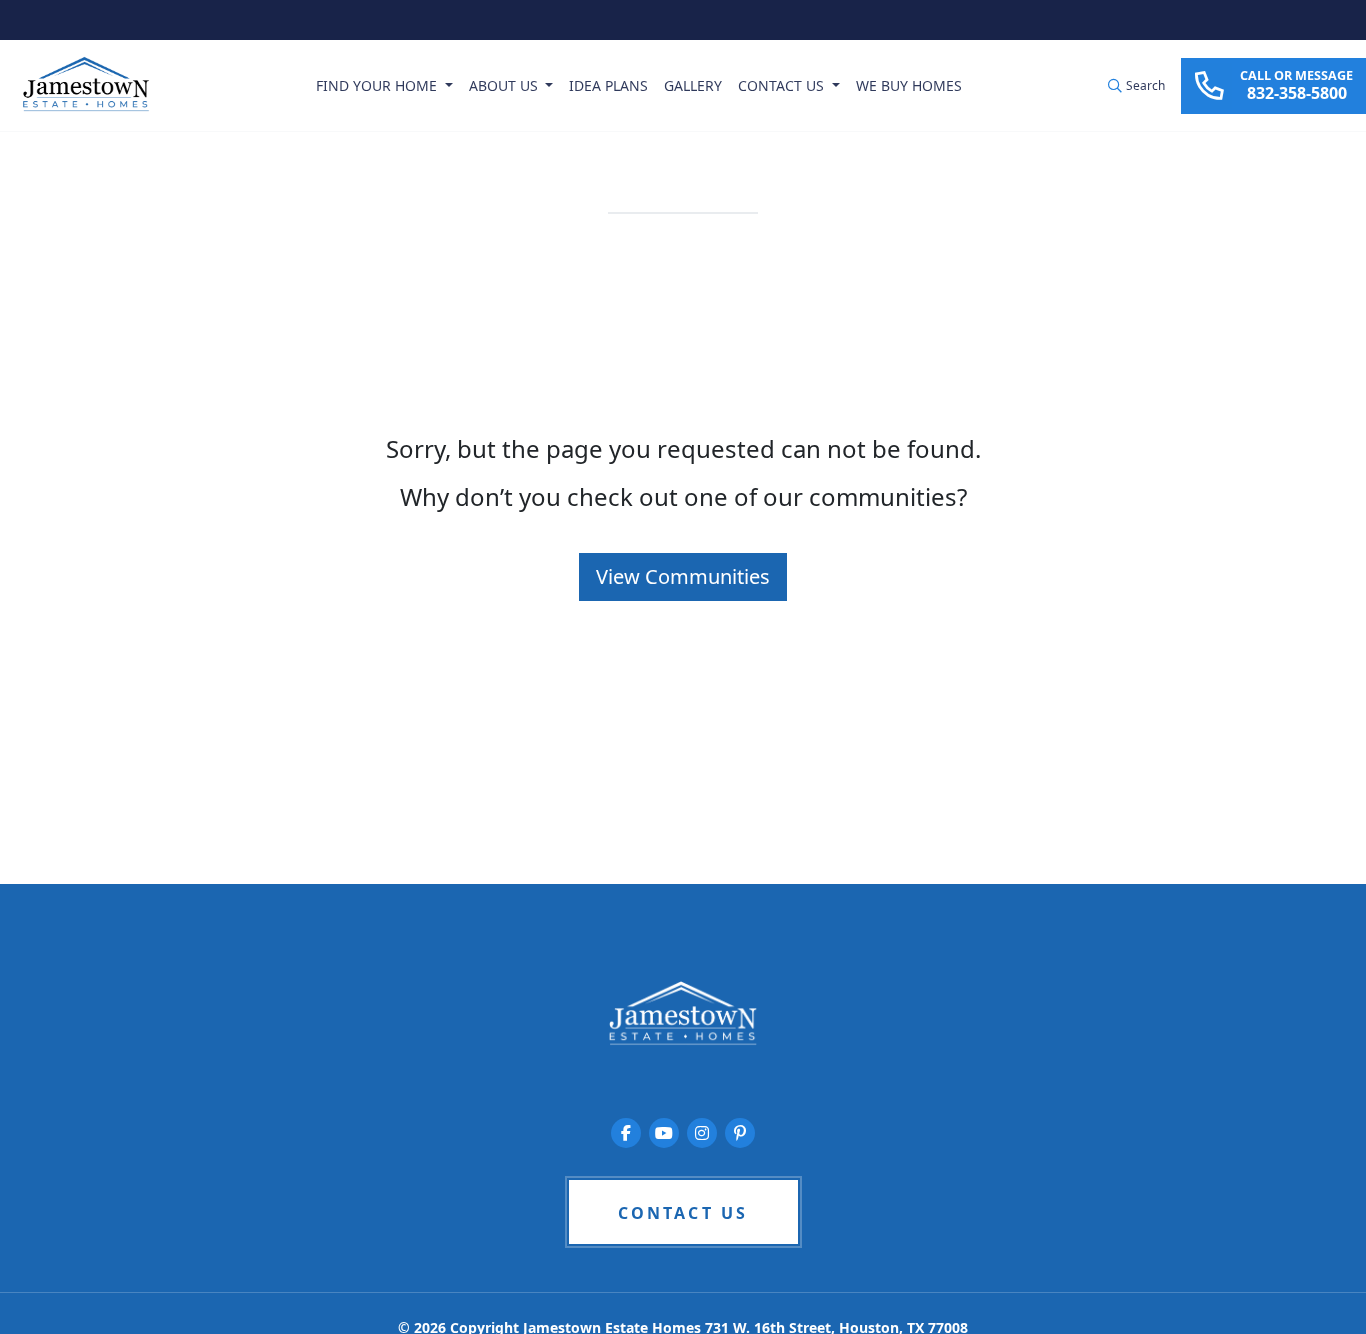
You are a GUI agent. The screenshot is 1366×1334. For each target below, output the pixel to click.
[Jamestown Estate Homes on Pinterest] (740, 1133)
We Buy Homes (909, 85)
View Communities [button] (683, 576)
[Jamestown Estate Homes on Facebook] (626, 1133)
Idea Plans (608, 85)
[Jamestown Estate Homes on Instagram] (702, 1133)
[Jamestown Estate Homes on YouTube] (664, 1133)
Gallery (693, 85)
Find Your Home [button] (378, 85)
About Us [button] (505, 85)
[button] (1136, 86)
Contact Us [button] (783, 85)
